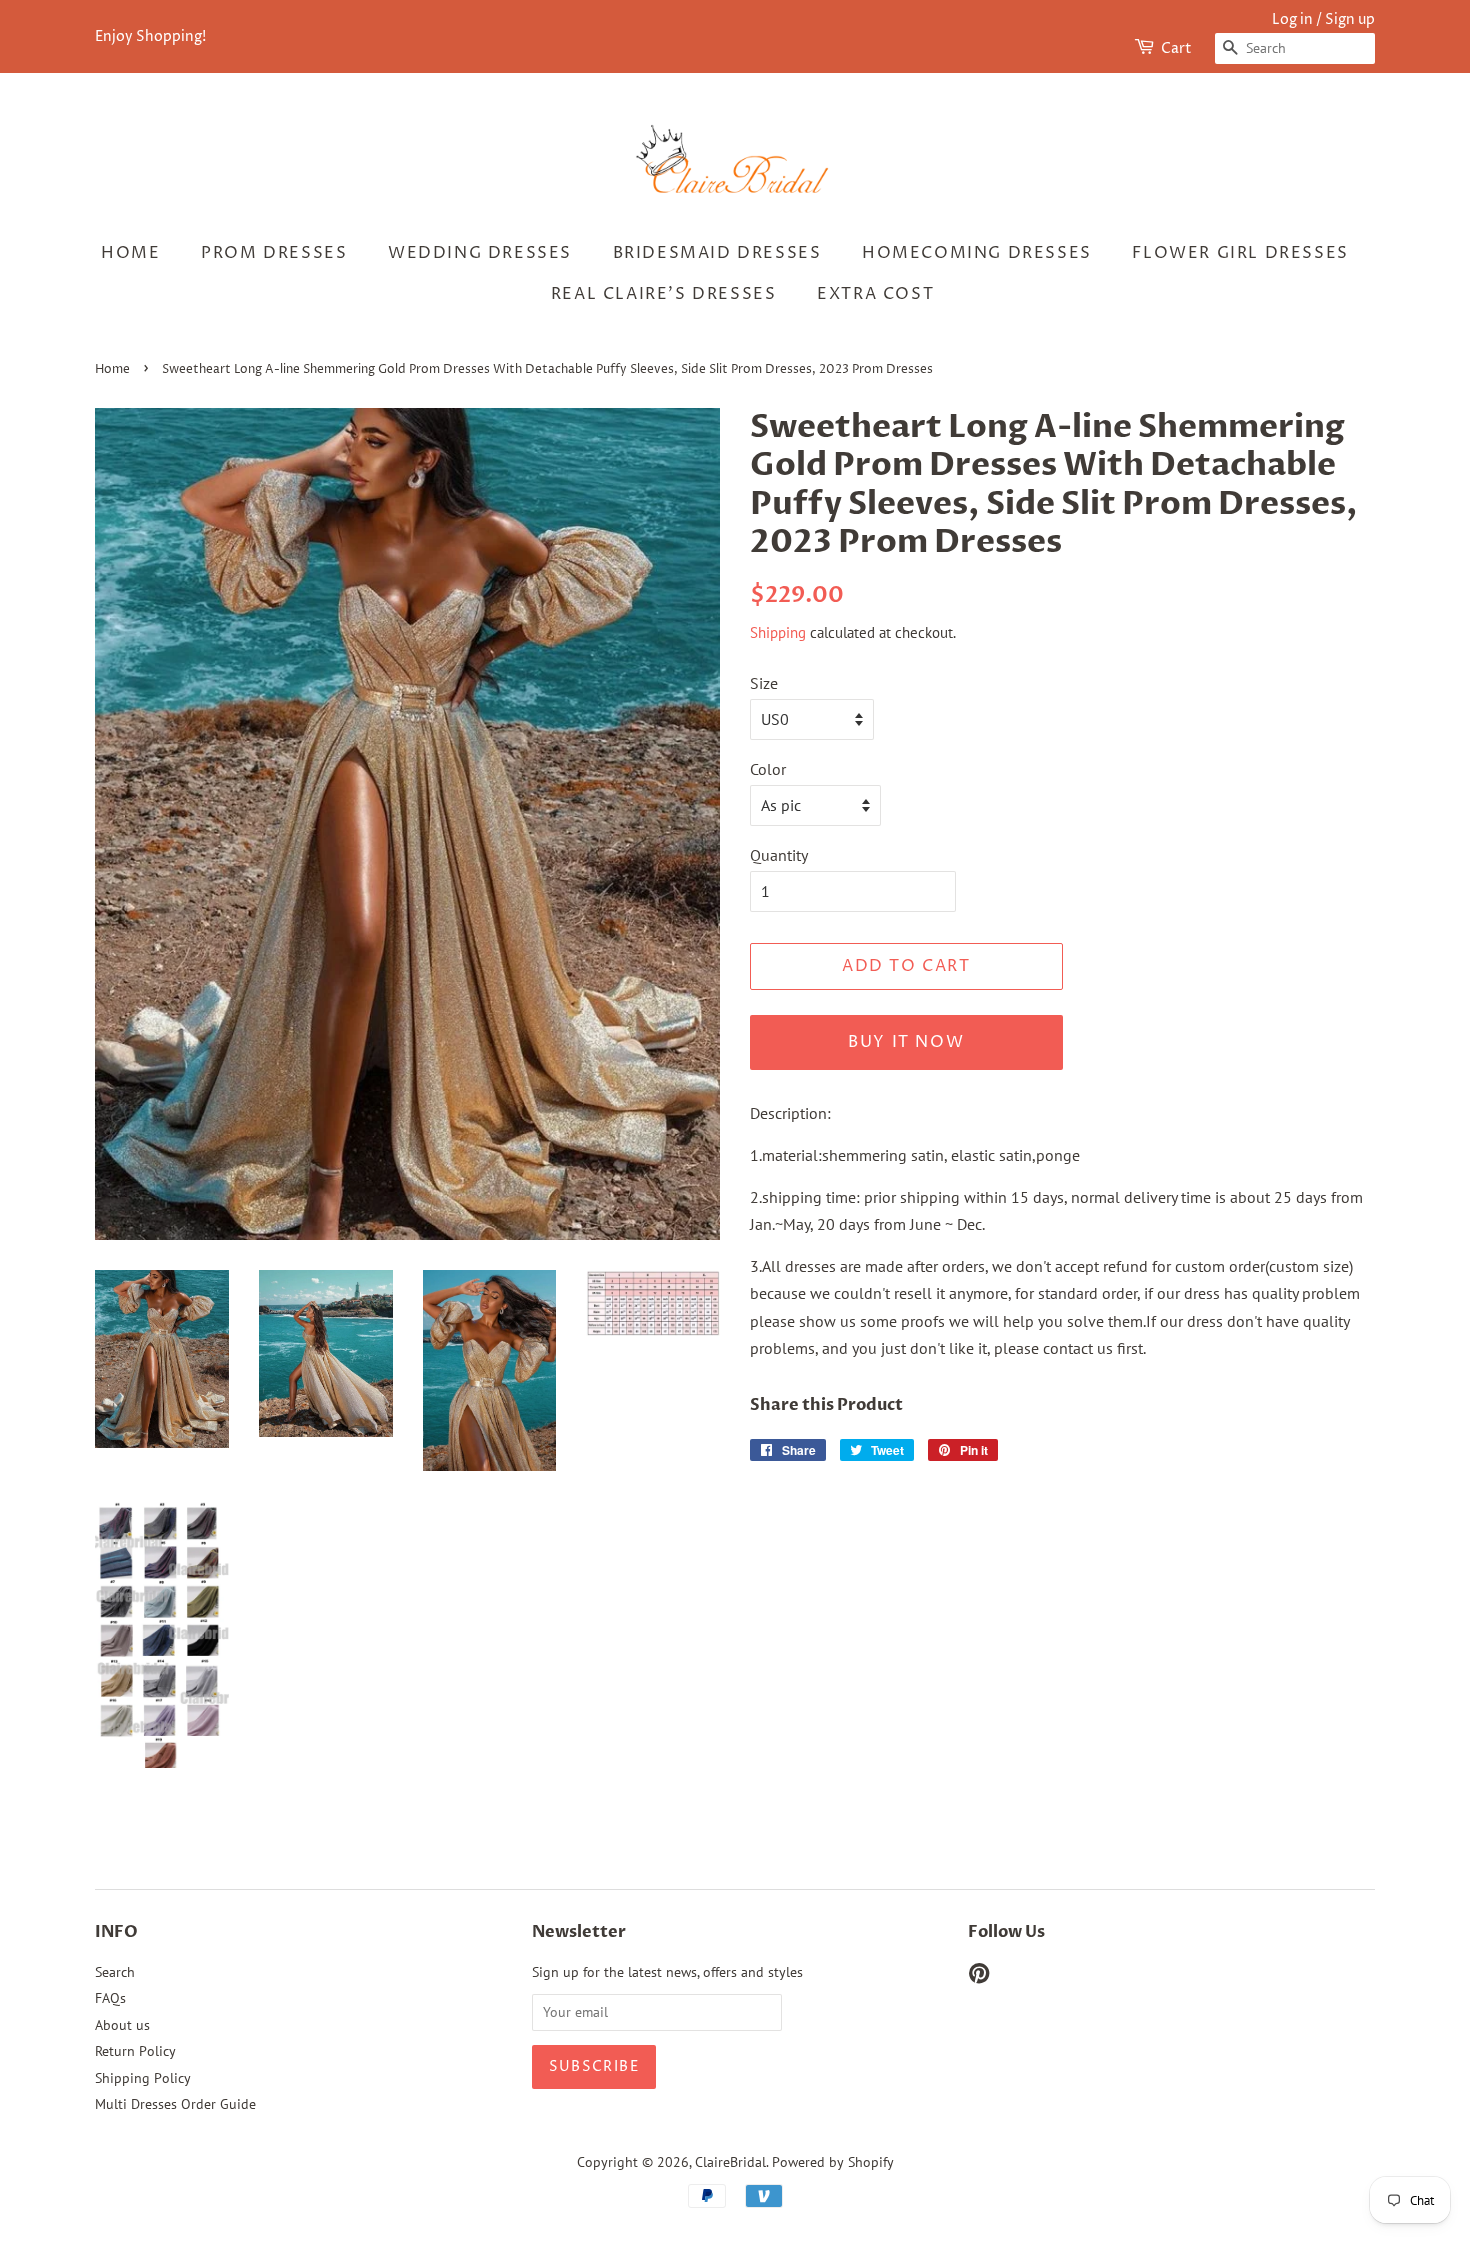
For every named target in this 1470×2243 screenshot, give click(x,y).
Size (764, 683)
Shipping (778, 632)
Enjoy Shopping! (150, 36)
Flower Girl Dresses (1240, 253)
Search (115, 1972)
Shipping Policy (143, 2078)
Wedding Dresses (480, 253)
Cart (1176, 48)
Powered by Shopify (833, 2162)
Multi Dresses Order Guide (175, 2104)
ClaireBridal (730, 2162)
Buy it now (906, 1042)
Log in (1292, 19)
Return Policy (135, 2051)
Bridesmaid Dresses (717, 253)
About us (122, 2025)
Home (130, 253)
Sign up (1350, 19)
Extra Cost (875, 294)
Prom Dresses (274, 253)
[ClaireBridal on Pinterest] (979, 1977)
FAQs (110, 1998)
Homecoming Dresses (977, 253)
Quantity (779, 855)
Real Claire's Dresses (664, 294)
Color (768, 769)
